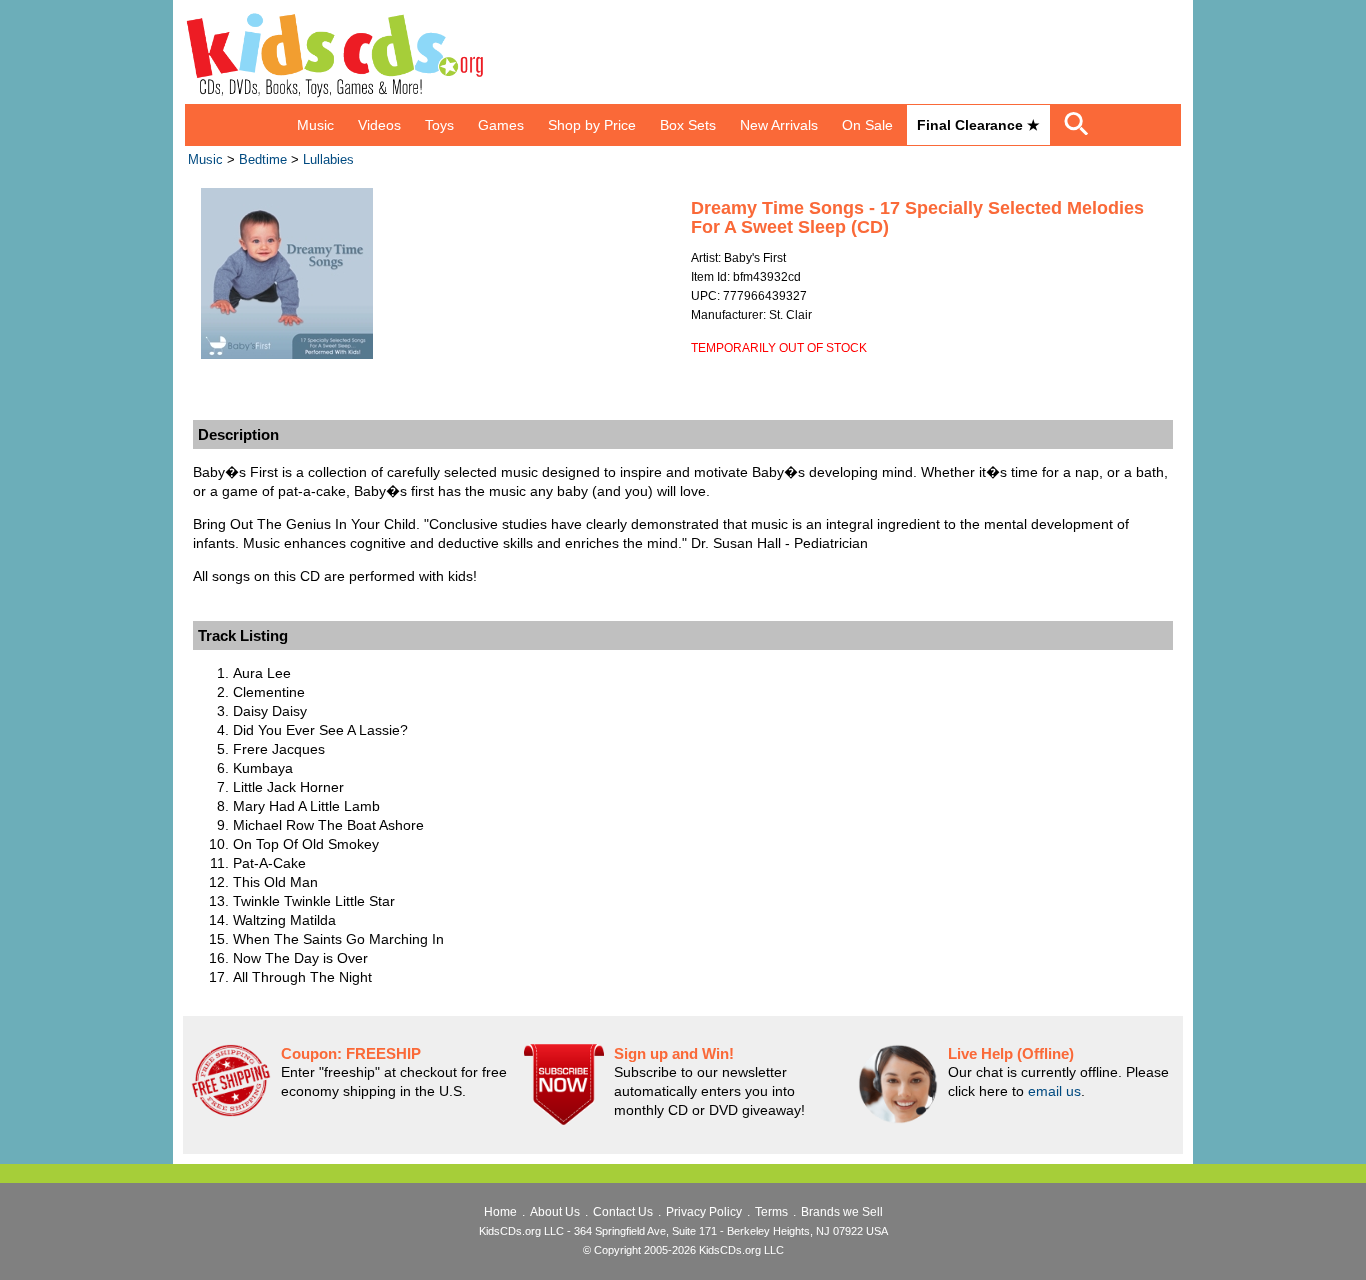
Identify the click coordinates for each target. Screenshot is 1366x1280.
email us (1054, 1091)
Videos (379, 125)
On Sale (867, 125)
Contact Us (623, 1212)
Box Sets (688, 125)
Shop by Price (592, 125)
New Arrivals (779, 125)
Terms (771, 1212)
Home (500, 1212)
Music (315, 125)
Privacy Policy (704, 1212)
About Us (555, 1212)
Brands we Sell (842, 1212)
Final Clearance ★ (978, 125)
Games (501, 125)
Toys (439, 125)
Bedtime (263, 160)
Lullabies (328, 160)
